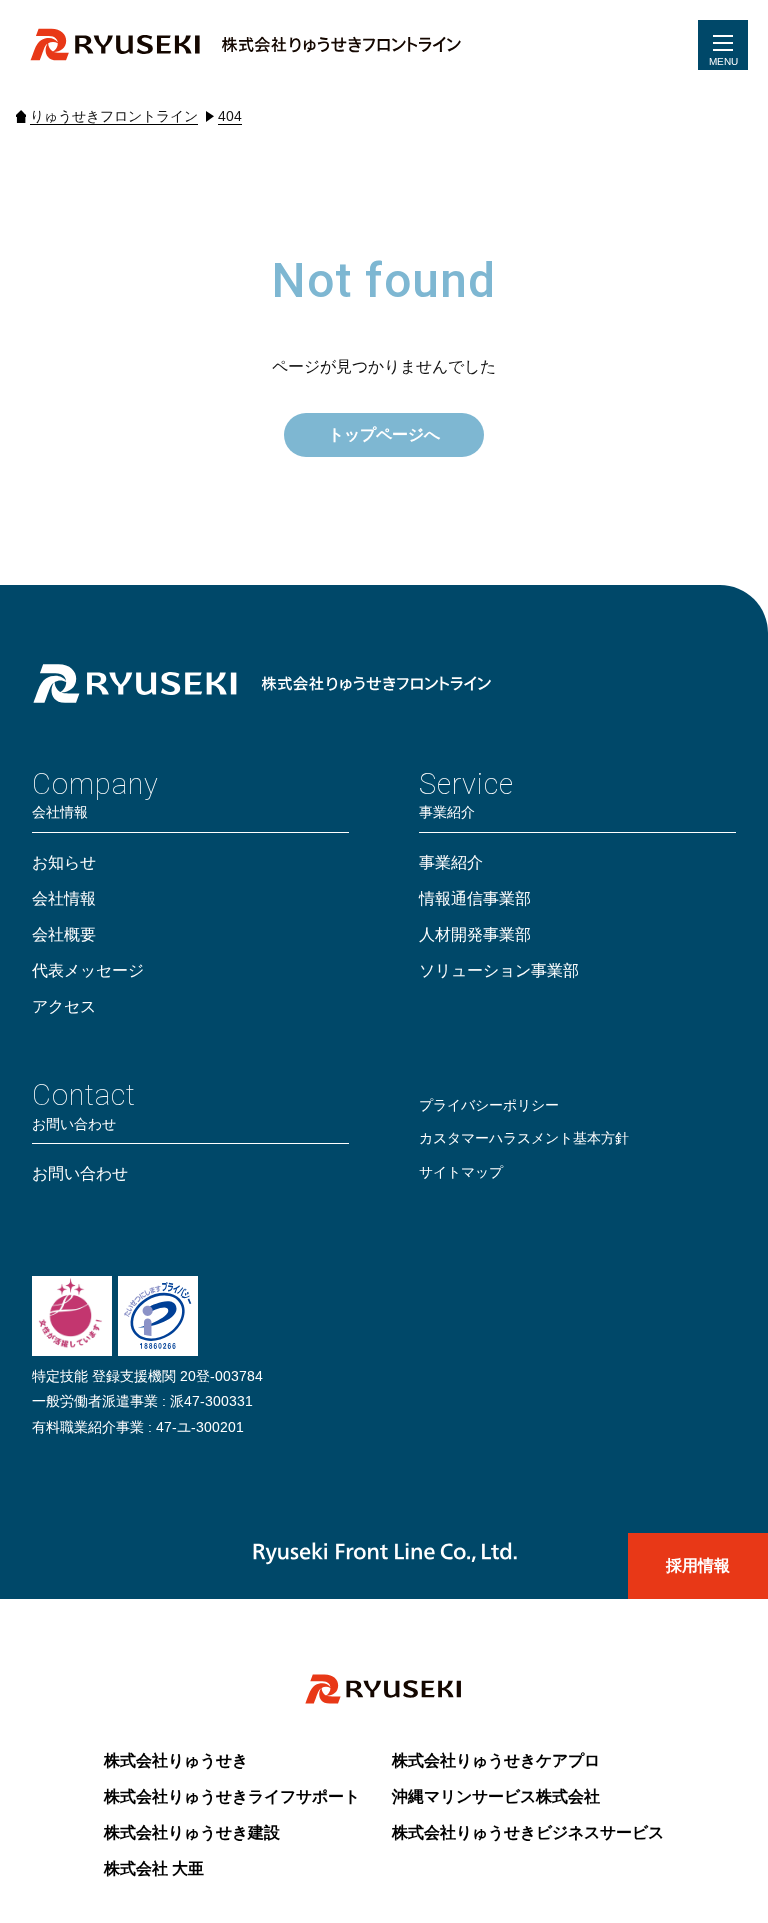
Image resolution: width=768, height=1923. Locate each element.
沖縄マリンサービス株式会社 (496, 1796)
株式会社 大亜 (154, 1868)
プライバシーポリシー (489, 1105)
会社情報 (64, 898)
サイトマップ (461, 1172)
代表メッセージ (88, 970)
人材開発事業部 (475, 934)
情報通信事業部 (475, 898)
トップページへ (384, 434)
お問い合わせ (80, 1173)
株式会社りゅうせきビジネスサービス (528, 1832)
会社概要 (64, 934)
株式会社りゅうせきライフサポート (232, 1796)
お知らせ (64, 862)
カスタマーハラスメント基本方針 (524, 1138)
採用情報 (698, 1565)
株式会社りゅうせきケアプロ (496, 1760)
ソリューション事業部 (499, 970)
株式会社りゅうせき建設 (192, 1832)
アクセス (64, 1006)
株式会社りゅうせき (176, 1760)
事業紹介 (451, 862)
